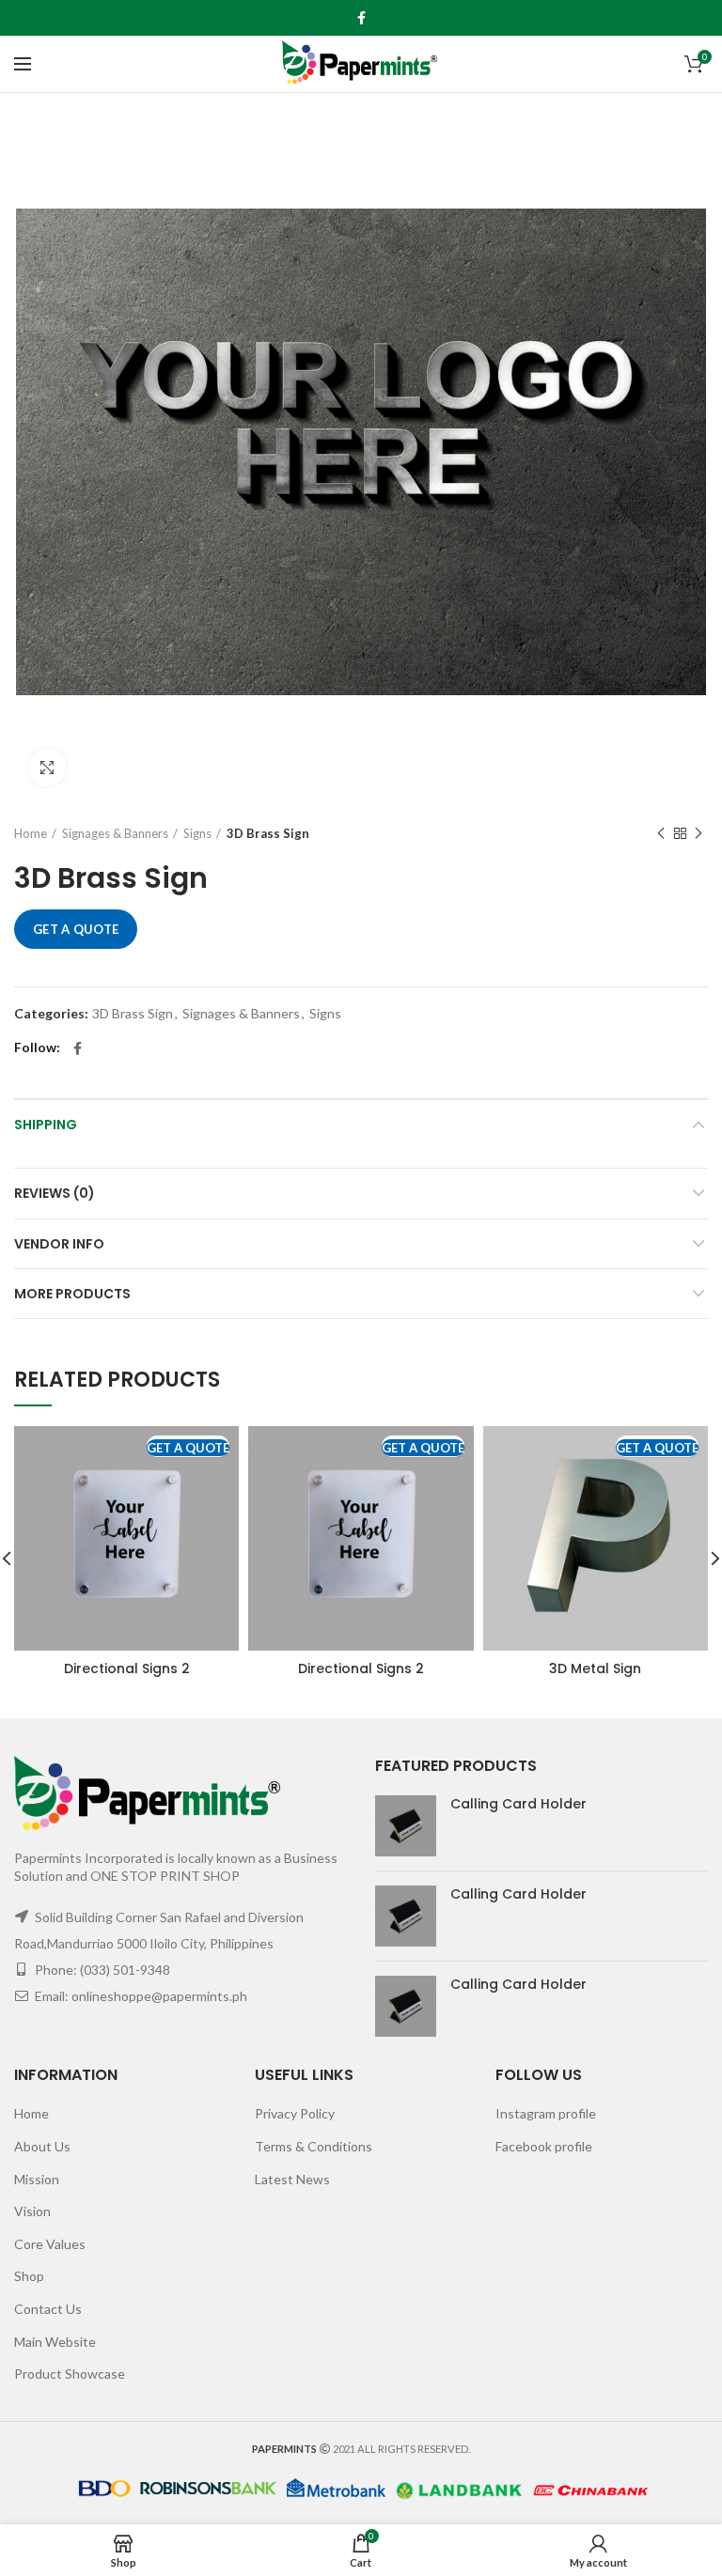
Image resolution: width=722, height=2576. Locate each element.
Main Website (55, 2342)
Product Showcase (70, 2374)
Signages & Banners (115, 833)
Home (31, 833)
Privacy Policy (295, 2113)
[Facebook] (361, 18)
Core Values (50, 2244)
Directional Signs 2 (127, 1668)
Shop (29, 2276)
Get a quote (76, 929)
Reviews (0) (55, 1193)
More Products (72, 1294)
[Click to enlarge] (47, 768)
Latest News (292, 2179)
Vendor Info (59, 1244)
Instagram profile (546, 2113)
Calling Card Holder (518, 1804)
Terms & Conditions (314, 2146)
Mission (37, 2179)
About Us (42, 2146)
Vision (32, 2211)
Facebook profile (544, 2146)
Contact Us (48, 2309)
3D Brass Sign (268, 833)
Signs (197, 833)
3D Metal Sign (595, 1668)
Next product (698, 833)
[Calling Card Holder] (406, 1826)
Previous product (661, 833)
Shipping (46, 1125)
